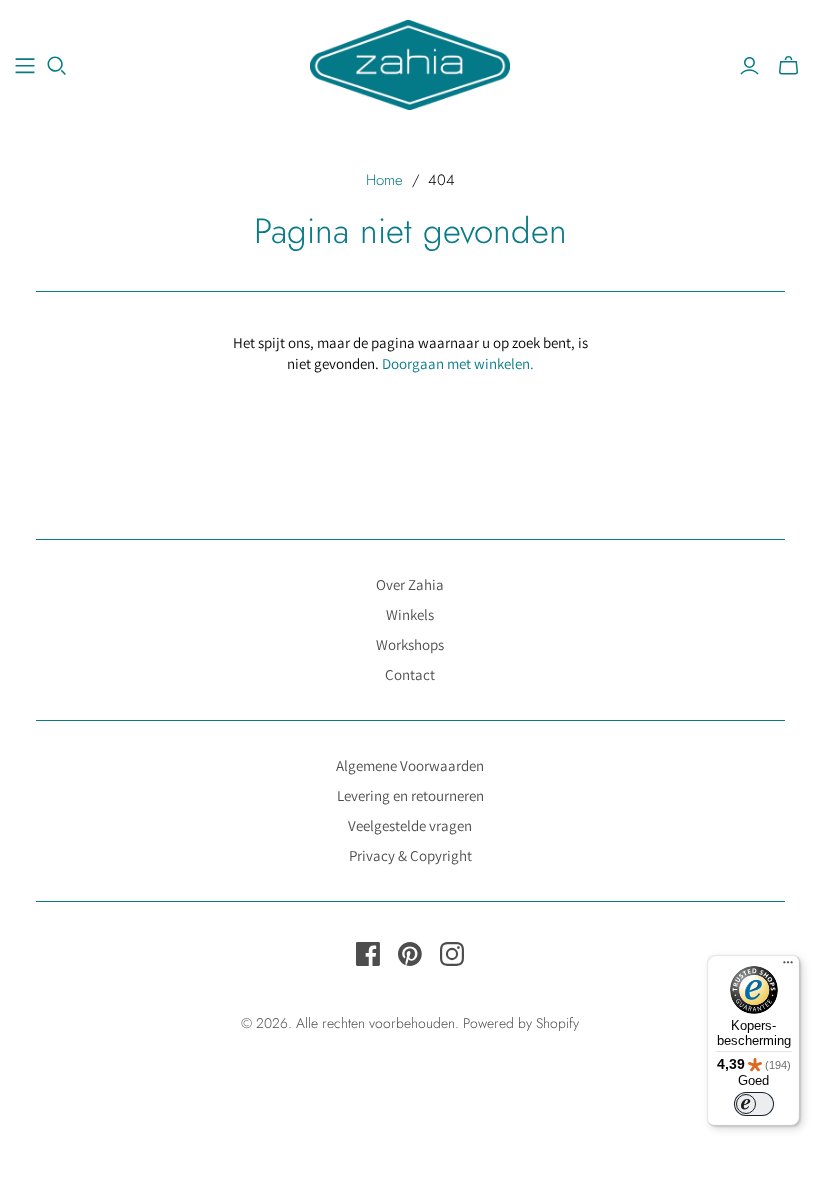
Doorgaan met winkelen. (458, 363)
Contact (410, 674)
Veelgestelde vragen (410, 825)
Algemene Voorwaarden (410, 765)
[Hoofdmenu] (25, 66)
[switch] (754, 1104)
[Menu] (788, 967)
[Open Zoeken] (57, 66)
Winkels (410, 614)
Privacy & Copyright (410, 855)
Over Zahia (410, 584)
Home (384, 180)
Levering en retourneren (410, 795)
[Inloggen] (749, 66)
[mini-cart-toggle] (788, 66)
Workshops (410, 644)
